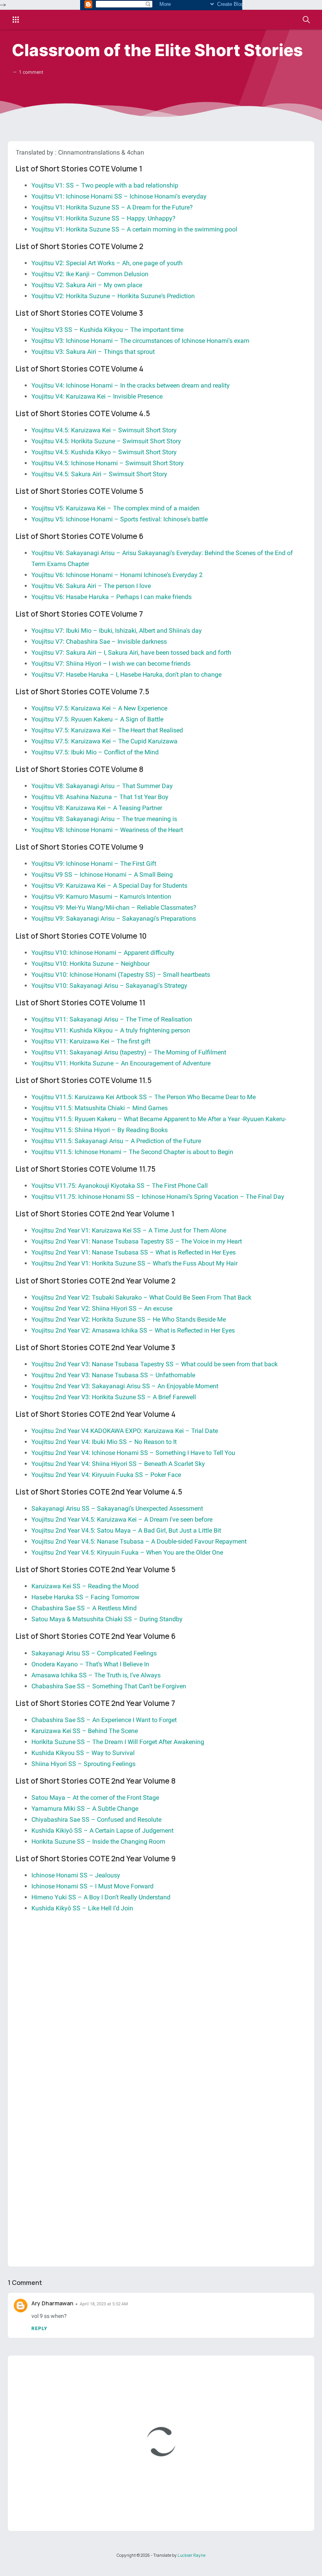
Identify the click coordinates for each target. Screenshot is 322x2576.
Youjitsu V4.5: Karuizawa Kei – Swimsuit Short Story (104, 430)
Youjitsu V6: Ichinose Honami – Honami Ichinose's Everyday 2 (117, 575)
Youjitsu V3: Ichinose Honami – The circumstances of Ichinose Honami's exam (140, 341)
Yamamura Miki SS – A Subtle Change (85, 1809)
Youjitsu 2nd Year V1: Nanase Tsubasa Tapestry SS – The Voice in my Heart (137, 1241)
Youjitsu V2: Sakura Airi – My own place (87, 285)
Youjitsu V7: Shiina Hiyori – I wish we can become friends (111, 664)
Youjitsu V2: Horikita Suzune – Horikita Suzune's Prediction (113, 296)
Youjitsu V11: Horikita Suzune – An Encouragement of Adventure (121, 1063)
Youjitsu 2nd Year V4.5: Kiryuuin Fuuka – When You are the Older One (127, 1552)
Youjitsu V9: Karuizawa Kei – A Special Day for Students (109, 886)
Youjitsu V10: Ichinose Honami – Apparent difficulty (103, 953)
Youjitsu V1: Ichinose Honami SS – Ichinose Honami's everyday (119, 196)
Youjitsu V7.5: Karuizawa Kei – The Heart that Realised (107, 730)
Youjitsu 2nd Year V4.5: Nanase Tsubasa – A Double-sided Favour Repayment (139, 1541)
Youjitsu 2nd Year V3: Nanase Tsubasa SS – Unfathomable (113, 1375)
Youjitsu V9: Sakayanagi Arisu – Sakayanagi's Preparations (114, 918)
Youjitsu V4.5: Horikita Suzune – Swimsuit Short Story (106, 441)
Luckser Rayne (191, 2555)
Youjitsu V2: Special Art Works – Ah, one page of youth (107, 263)
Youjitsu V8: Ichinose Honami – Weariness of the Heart (107, 830)
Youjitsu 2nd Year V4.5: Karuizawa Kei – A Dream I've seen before (122, 1519)
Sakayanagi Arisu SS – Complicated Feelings (94, 1653)
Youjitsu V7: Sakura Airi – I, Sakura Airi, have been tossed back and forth (131, 653)
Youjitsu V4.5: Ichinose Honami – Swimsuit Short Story (108, 463)
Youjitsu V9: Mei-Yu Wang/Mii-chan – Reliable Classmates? (114, 908)
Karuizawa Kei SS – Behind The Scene (85, 1731)
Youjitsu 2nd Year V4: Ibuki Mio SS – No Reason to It (104, 1442)
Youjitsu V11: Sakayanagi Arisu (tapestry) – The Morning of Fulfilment (129, 1052)
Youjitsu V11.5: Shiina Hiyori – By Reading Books (100, 1130)
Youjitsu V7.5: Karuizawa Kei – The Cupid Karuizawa (104, 741)
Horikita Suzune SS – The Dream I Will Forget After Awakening (118, 1742)
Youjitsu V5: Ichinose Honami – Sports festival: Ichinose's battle (120, 519)
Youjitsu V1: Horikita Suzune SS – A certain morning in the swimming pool (134, 229)
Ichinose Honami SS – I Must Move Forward (92, 1886)
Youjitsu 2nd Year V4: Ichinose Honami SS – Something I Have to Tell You (133, 1453)
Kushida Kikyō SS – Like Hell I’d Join (82, 1908)
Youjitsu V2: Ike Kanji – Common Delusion (90, 274)
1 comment (31, 72)
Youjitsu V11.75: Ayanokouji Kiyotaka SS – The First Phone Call (120, 1186)
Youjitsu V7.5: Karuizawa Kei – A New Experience (99, 708)
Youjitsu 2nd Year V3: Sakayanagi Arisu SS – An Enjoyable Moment (125, 1386)
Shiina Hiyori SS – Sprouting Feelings (83, 1764)
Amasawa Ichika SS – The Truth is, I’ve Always (96, 1675)
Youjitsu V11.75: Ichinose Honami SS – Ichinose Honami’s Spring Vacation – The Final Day (158, 1197)
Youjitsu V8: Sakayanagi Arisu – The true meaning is (104, 819)
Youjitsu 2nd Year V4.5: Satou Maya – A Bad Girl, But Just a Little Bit (126, 1530)
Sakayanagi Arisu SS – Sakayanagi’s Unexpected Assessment (117, 1508)
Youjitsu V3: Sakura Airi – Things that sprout (93, 352)
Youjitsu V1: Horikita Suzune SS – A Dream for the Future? (112, 207)
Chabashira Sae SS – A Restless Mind (84, 1608)
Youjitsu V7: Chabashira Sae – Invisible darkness (99, 642)
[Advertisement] (161, 1986)
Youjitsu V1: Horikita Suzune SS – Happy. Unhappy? (103, 218)
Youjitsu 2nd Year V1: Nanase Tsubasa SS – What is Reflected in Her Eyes (134, 1252)
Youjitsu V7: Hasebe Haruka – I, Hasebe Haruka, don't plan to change (126, 674)
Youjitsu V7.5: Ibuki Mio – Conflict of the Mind (95, 752)
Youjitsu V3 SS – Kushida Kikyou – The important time (107, 330)
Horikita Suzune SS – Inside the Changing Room (98, 1841)
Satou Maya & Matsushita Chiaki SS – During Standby (107, 1619)
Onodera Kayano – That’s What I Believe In (90, 1664)
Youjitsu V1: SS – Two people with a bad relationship (105, 185)
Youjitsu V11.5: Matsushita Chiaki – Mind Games (100, 1108)
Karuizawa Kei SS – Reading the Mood (85, 1586)
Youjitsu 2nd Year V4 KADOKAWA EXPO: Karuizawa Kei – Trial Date (125, 1431)
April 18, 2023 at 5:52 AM (104, 2304)
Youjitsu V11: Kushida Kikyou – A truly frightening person (111, 1030)
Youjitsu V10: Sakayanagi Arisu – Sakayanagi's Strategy (109, 986)
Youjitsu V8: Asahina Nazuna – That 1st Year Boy (100, 797)
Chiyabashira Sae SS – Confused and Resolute (96, 1820)
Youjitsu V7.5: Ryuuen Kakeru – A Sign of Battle (97, 719)
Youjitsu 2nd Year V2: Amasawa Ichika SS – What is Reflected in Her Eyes (133, 1330)
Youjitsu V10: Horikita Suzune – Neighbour (91, 964)
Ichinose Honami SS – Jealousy (76, 1875)
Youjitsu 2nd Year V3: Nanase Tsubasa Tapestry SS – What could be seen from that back (155, 1364)
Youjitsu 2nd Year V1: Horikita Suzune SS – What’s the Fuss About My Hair (134, 1263)
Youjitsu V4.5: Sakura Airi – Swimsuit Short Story (99, 474)
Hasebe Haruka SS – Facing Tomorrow (85, 1597)
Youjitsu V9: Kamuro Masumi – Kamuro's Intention (101, 897)
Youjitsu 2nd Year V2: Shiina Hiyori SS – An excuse (102, 1308)
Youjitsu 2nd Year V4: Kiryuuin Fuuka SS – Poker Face (106, 1475)
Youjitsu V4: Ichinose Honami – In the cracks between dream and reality (131, 385)
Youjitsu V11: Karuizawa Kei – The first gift (91, 1041)
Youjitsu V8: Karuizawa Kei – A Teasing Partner (97, 808)
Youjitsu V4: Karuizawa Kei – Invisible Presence (97, 396)
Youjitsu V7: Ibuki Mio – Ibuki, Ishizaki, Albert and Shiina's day (117, 631)
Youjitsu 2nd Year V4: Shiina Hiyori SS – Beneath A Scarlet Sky (118, 1464)
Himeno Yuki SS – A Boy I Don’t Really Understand (101, 1897)
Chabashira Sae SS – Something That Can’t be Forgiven (109, 1686)
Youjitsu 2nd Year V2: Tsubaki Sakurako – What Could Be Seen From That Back (141, 1297)
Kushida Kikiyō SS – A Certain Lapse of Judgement (102, 1831)
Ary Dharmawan (52, 2303)
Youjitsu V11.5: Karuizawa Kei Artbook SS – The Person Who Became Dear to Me (144, 1097)
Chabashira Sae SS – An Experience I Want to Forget (104, 1720)
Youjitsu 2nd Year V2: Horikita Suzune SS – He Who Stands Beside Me (129, 1319)
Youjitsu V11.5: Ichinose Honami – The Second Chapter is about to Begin (132, 1152)
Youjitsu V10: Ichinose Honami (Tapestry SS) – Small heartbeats (121, 975)
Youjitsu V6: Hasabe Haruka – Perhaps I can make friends (112, 597)
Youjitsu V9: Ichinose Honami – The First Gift (94, 864)
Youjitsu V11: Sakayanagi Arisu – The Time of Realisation (112, 1019)
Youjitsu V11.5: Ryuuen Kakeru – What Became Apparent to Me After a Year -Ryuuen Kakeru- (159, 1119)
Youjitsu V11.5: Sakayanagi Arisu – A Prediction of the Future (116, 1141)
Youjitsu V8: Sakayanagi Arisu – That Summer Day (102, 786)
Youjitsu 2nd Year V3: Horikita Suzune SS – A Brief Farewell (114, 1397)
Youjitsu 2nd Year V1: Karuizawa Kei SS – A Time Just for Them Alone (129, 1230)
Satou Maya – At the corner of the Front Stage (95, 1798)
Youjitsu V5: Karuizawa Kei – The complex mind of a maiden (115, 508)
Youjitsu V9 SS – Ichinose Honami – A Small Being (102, 875)
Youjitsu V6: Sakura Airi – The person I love (91, 586)
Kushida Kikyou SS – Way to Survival (83, 1753)
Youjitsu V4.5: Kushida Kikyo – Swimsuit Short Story (104, 452)
